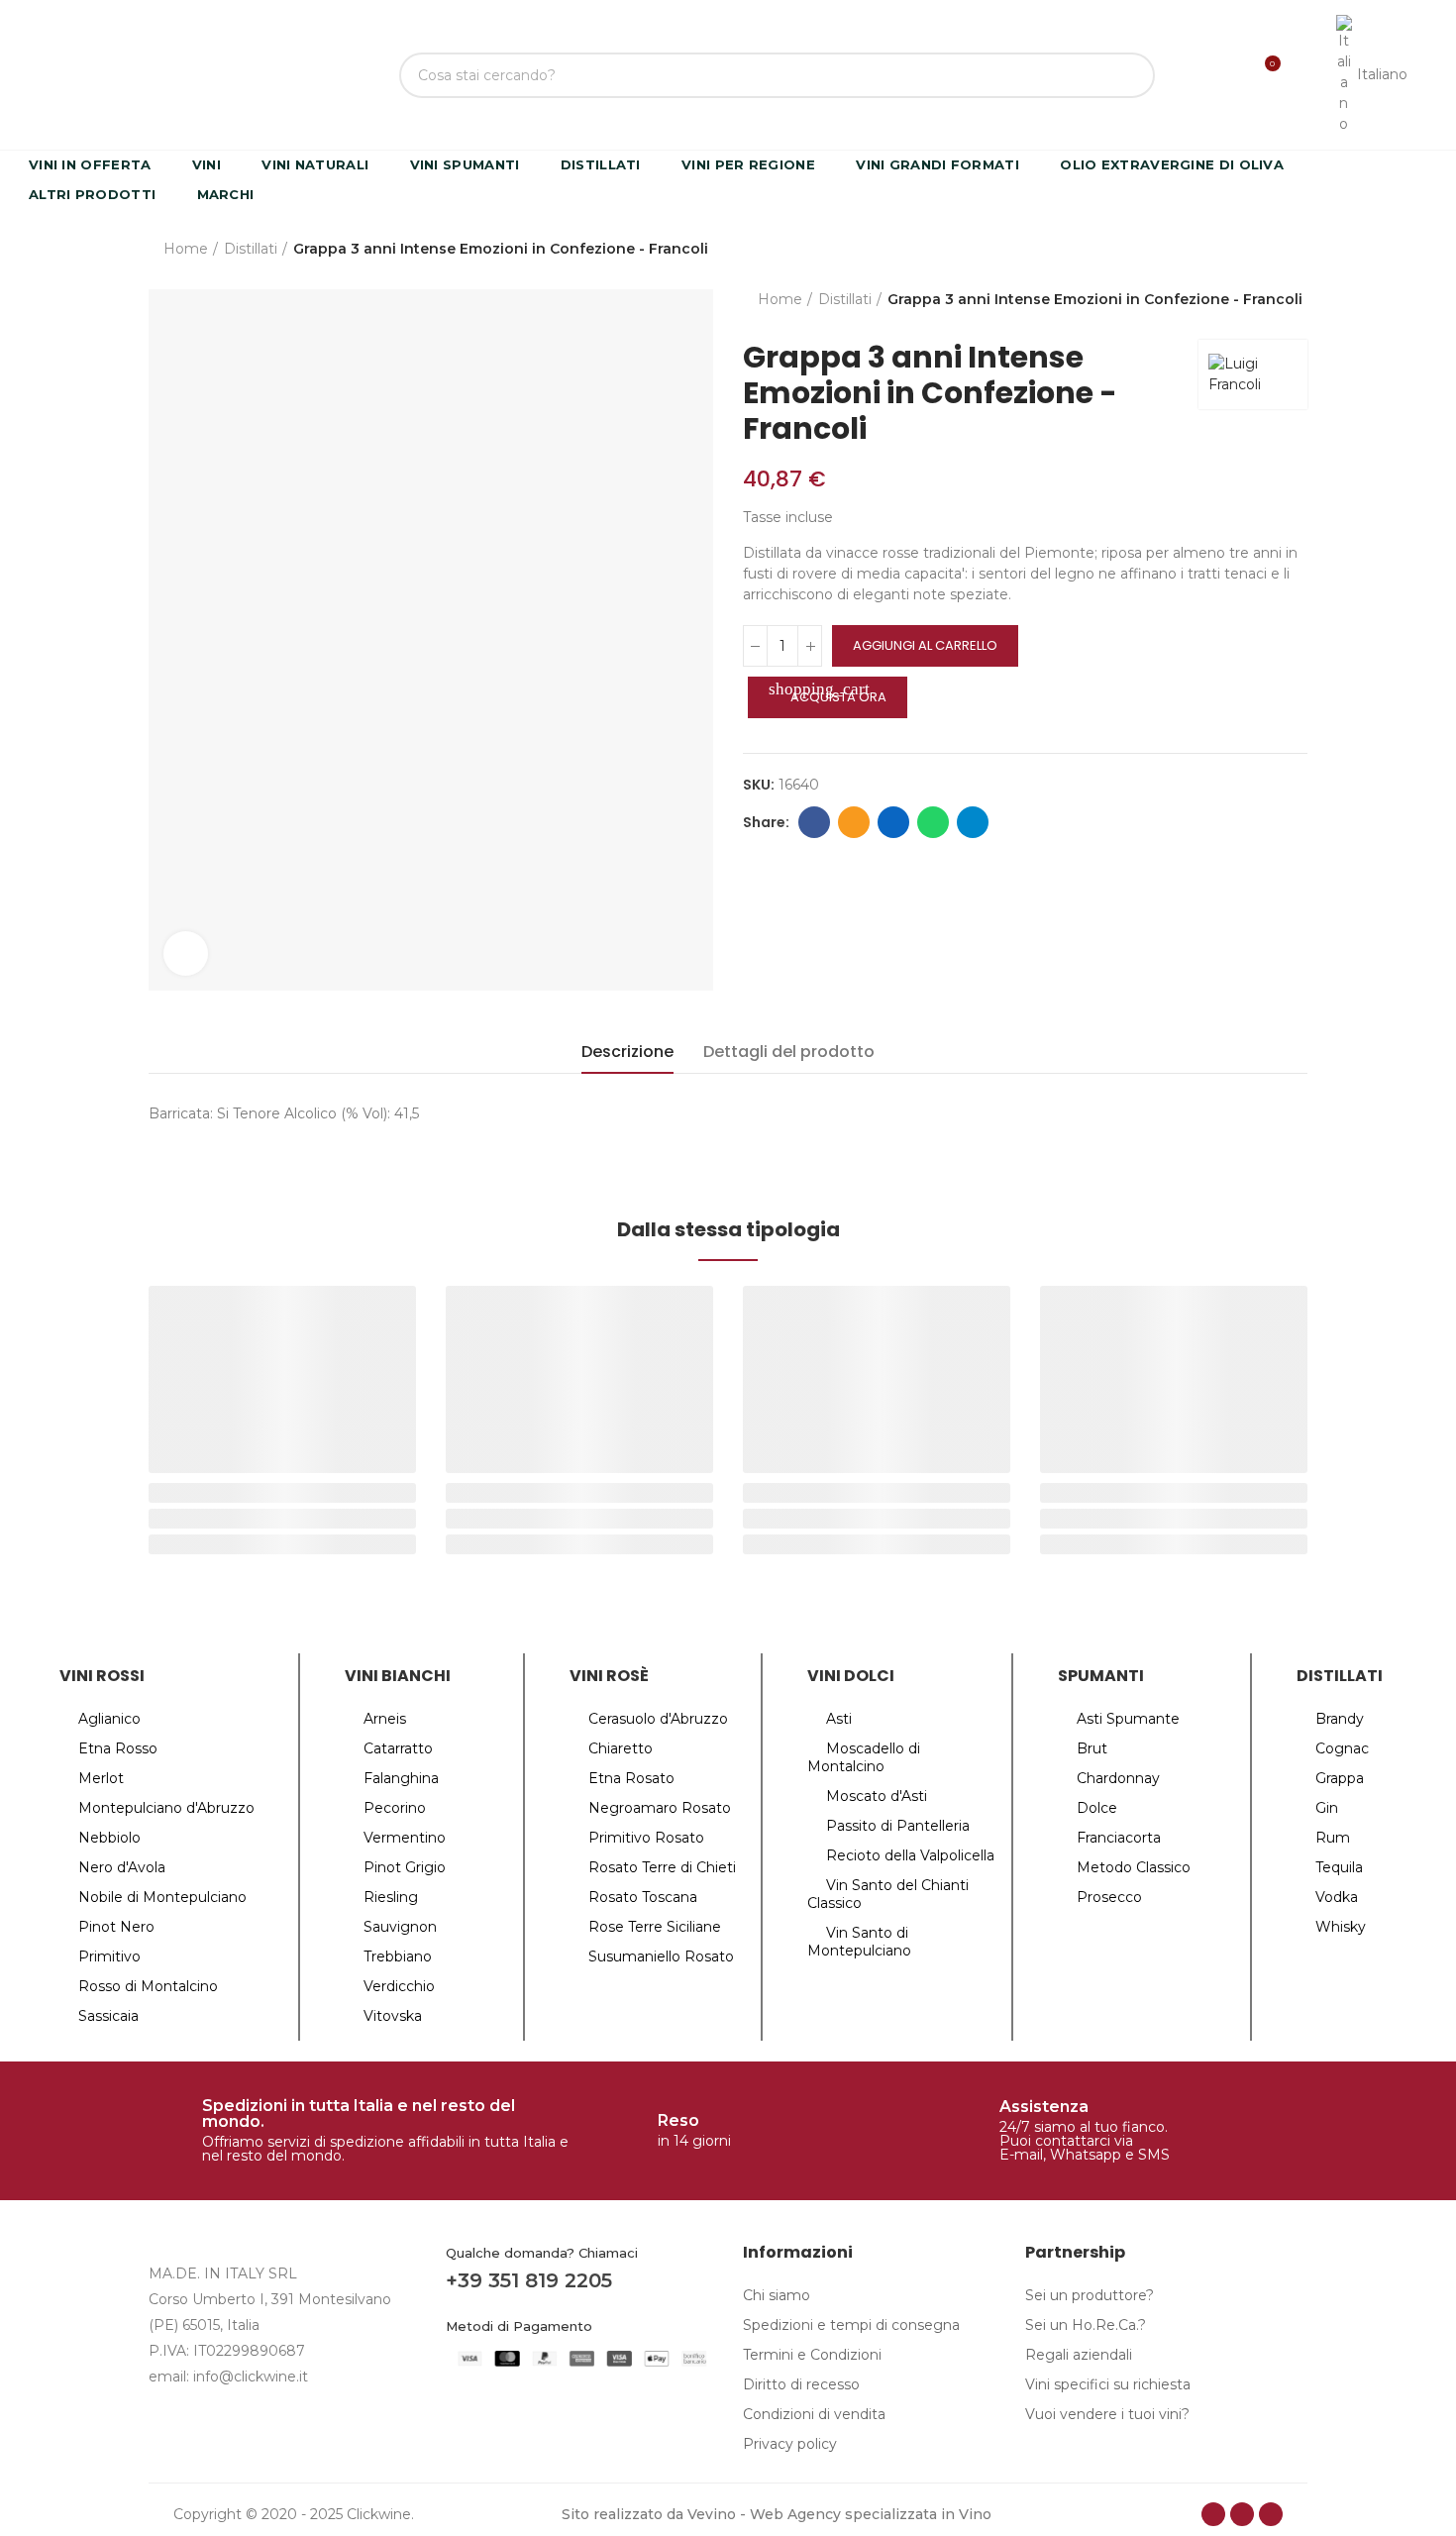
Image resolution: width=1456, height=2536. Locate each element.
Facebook (814, 822)
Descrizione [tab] (627, 1052)
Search (1123, 75)
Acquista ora (828, 693)
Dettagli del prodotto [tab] (789, 1052)
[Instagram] (1242, 2514)
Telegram (973, 822)
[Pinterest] (1271, 2514)
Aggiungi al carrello (925, 645)
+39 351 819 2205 (529, 2280)
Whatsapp (933, 822)
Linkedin (893, 822)
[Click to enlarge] (186, 953)
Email (854, 822)
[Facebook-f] (1213, 2514)
